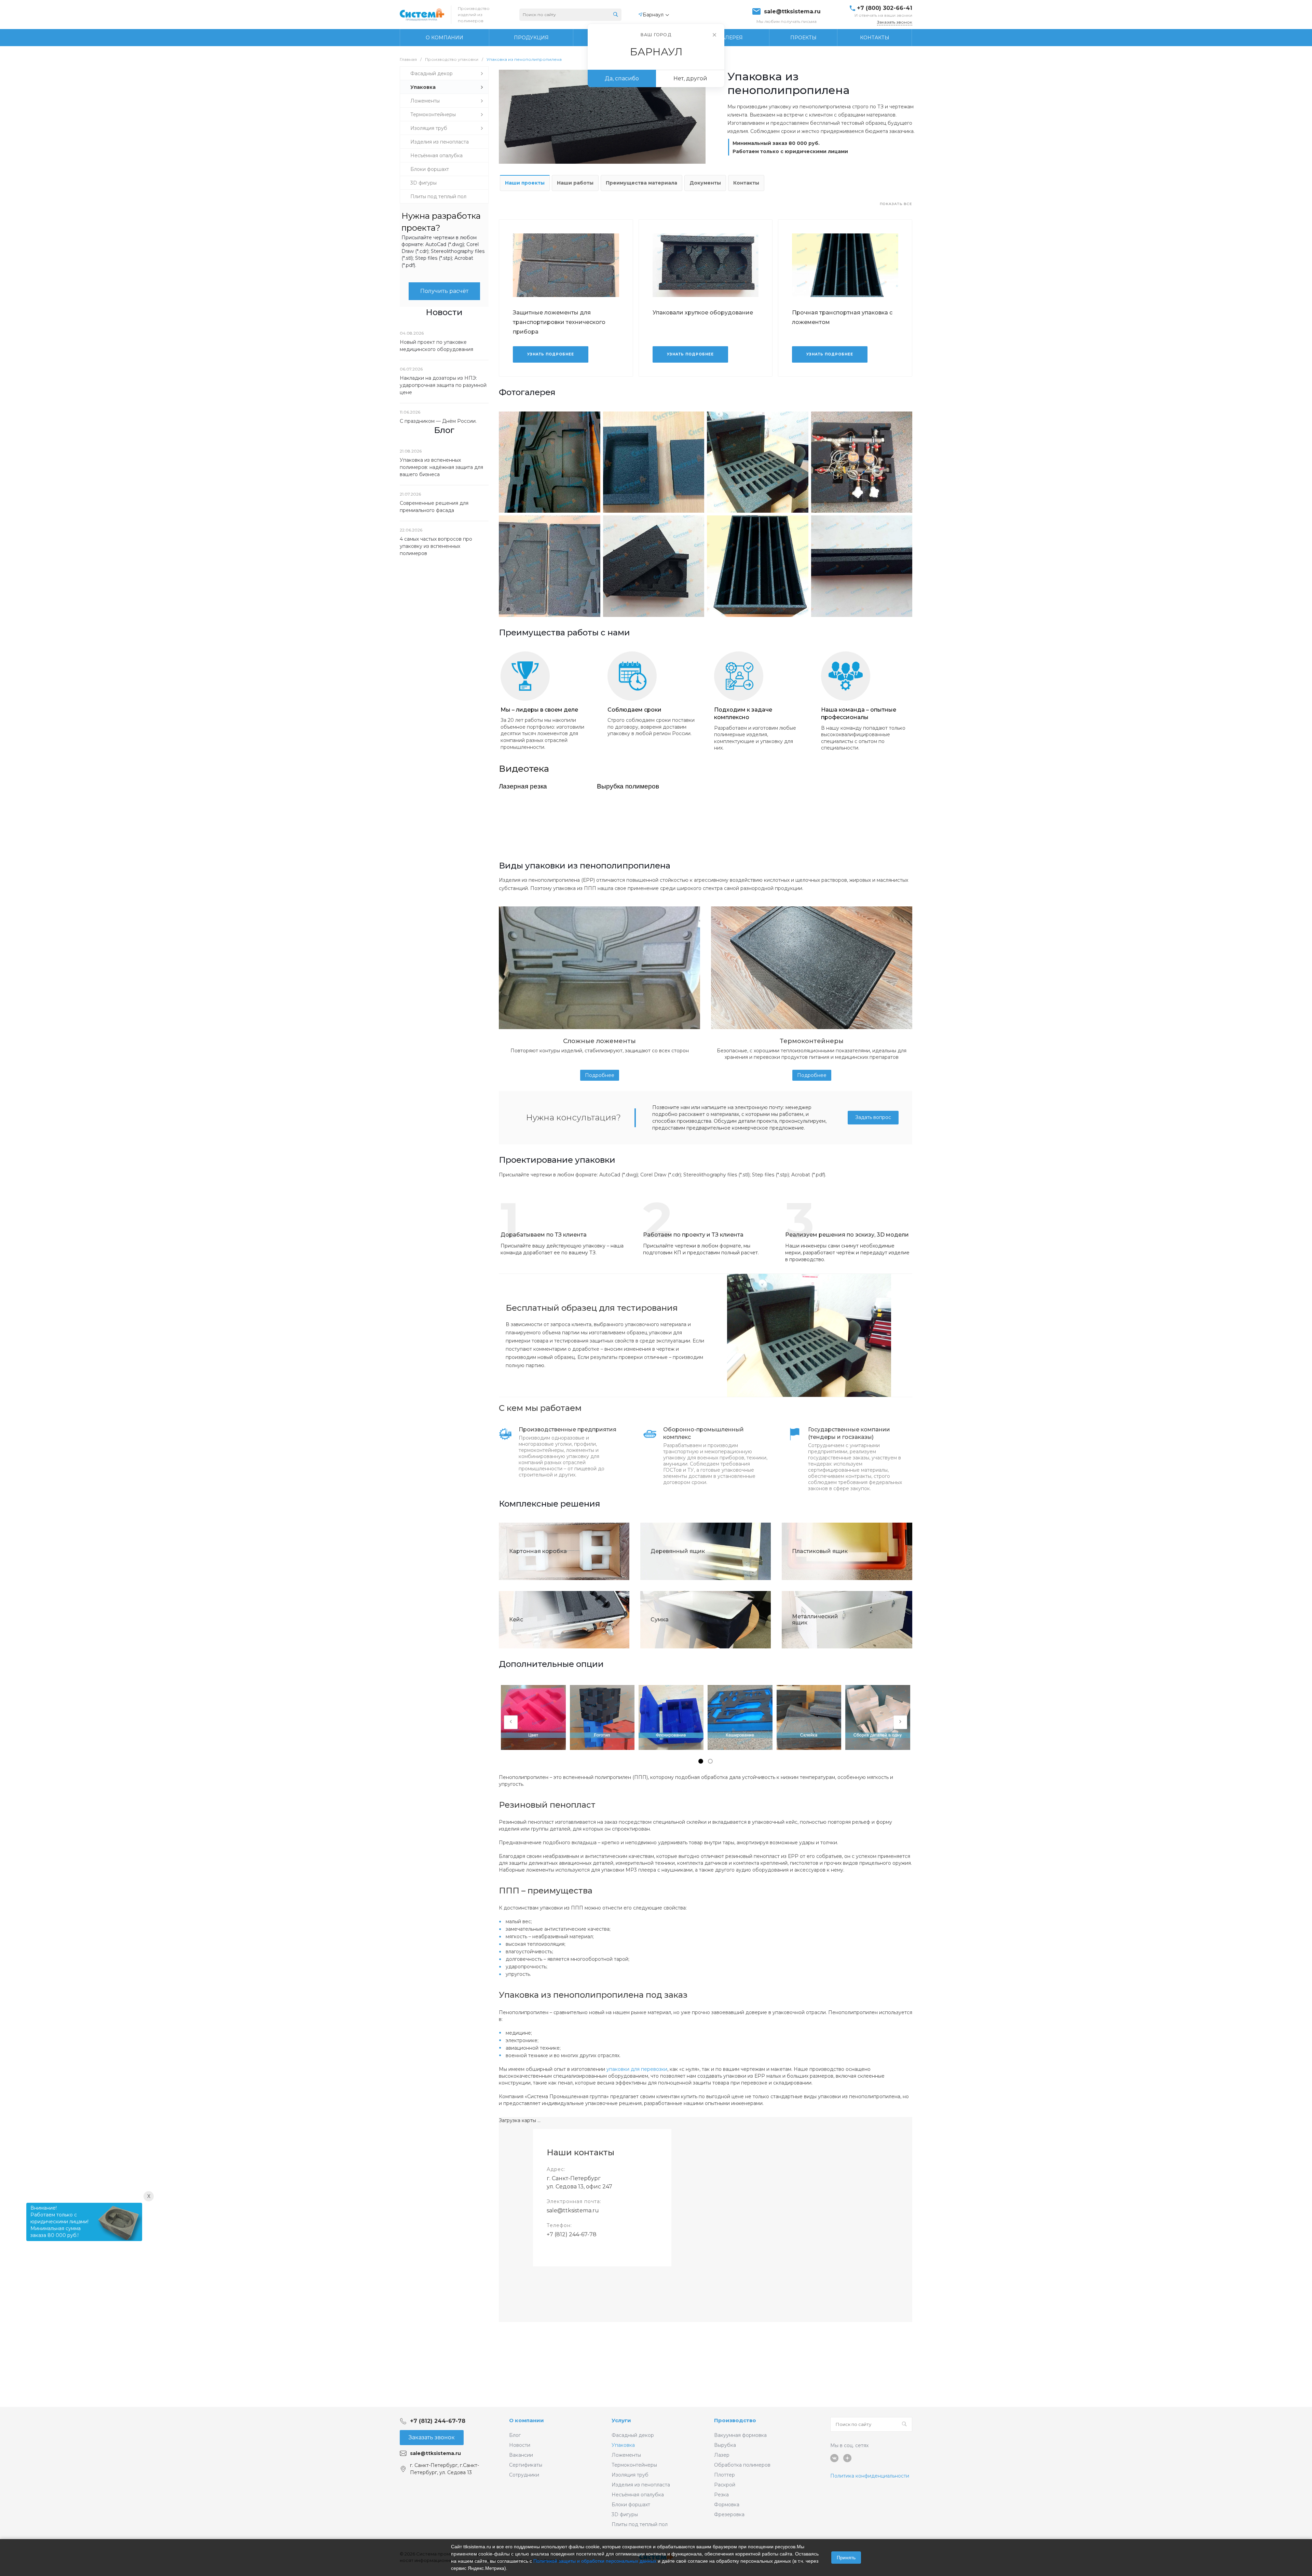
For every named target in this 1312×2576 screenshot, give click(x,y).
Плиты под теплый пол (640, 2524)
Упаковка (623, 2445)
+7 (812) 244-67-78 (572, 2234)
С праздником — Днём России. (438, 421)
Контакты (746, 183)
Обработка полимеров (742, 2465)
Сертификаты (526, 2465)
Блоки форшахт (631, 2505)
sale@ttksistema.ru (792, 12)
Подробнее (600, 1075)
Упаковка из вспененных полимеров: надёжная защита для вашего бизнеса (441, 467)
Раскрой (725, 2485)
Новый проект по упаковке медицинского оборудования (436, 346)
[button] (701, 1761)
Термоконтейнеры (634, 2465)
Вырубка (725, 2445)
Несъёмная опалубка (638, 2495)
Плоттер (725, 2475)
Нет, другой (690, 78)
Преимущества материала (641, 183)
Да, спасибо (622, 78)
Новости (520, 2445)
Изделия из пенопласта (641, 2485)
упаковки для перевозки (637, 2069)
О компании (527, 2420)
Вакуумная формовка (740, 2435)
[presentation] (511, 1722)
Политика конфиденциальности (870, 2476)
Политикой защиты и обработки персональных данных (595, 2561)
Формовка (727, 2505)
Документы (705, 183)
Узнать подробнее (551, 354)
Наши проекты (525, 183)
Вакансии (521, 2455)
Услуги (621, 2420)
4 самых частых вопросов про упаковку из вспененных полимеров (436, 546)
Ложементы (626, 2455)
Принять (846, 2558)
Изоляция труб (630, 2475)
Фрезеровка (729, 2514)
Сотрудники (524, 2475)
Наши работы (575, 183)
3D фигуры (625, 2514)
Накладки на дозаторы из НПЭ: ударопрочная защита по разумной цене (443, 385)
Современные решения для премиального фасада (434, 507)
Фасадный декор (633, 2435)
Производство (735, 2420)
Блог (515, 2435)
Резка (721, 2495)
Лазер (722, 2455)
